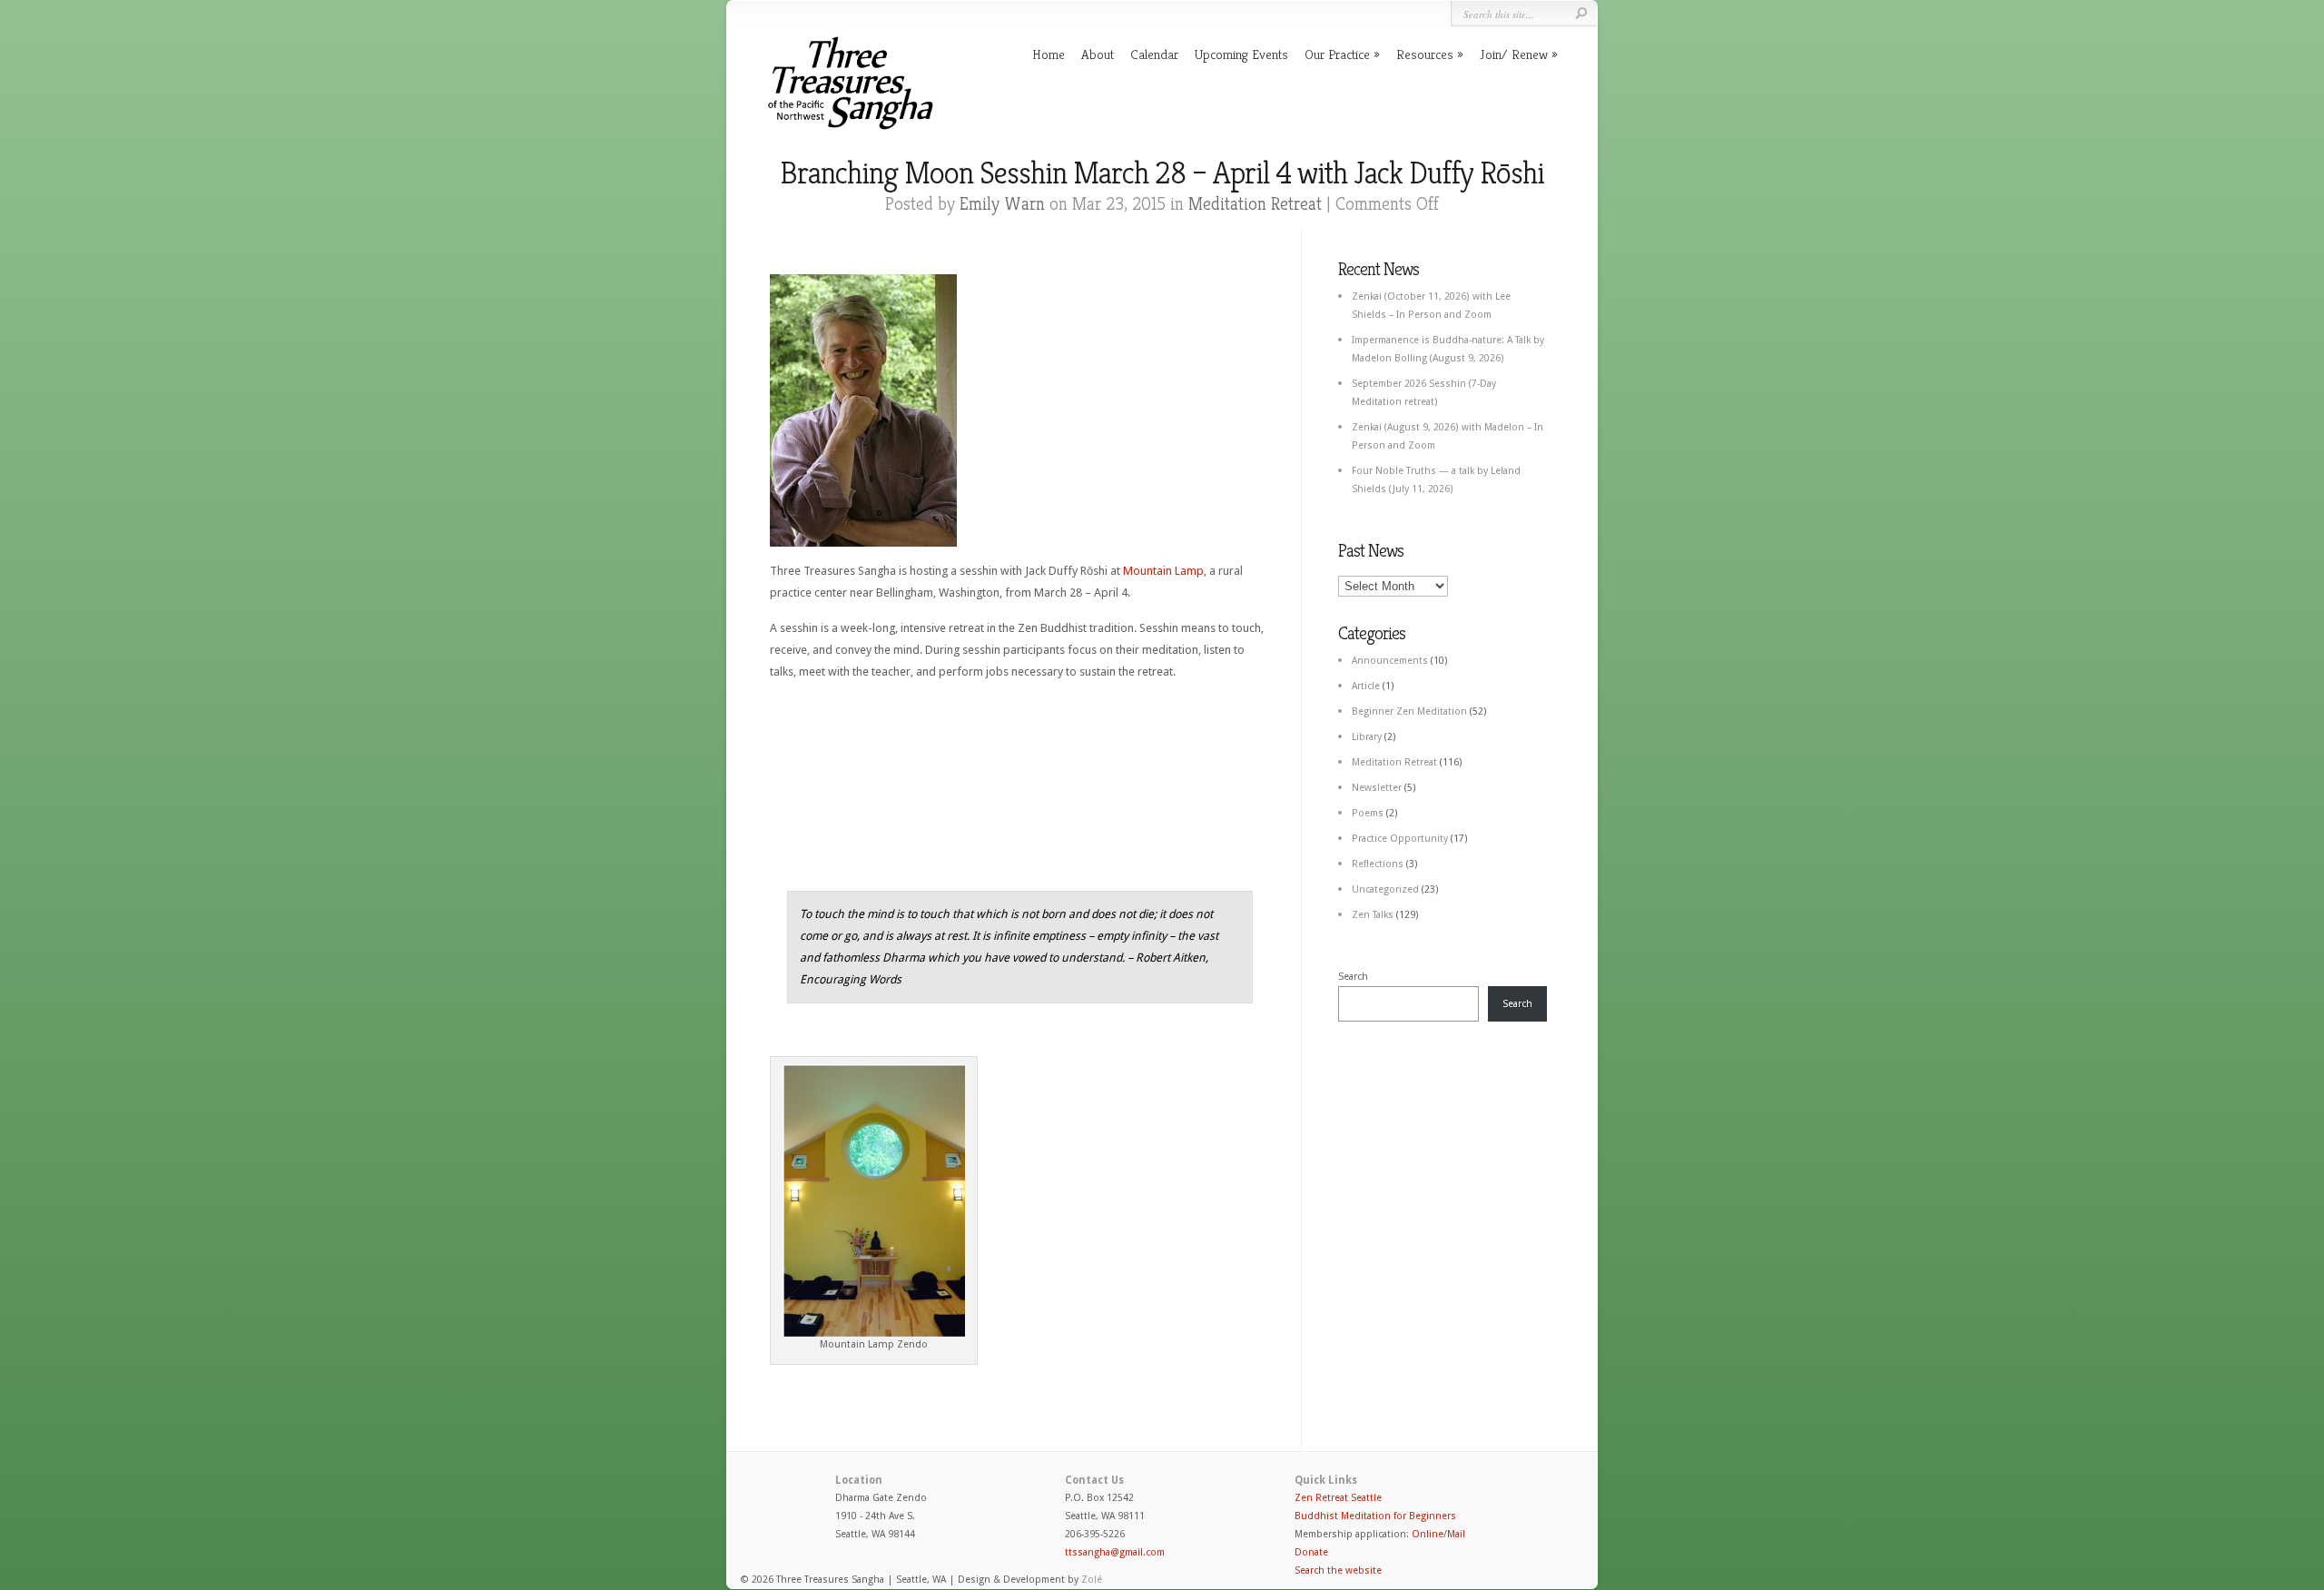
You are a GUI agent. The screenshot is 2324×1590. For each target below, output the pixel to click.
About (1098, 54)
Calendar (1154, 54)
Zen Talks (1373, 915)
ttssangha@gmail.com (1115, 1552)
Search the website (1338, 1570)
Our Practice (1337, 54)
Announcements (1390, 661)
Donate (1311, 1552)
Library (1367, 737)
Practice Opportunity (1400, 839)
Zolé (1092, 1580)
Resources (1425, 54)
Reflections (1378, 864)
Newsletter (1377, 788)
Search (1353, 977)
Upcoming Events (1241, 54)
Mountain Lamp (1163, 571)
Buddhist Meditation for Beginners (1375, 1516)
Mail (1456, 1534)
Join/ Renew (1514, 54)
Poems (1368, 813)
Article (1366, 686)
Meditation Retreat (1255, 204)
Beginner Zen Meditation (1409, 711)
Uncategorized (1385, 889)
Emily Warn (1002, 204)
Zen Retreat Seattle (1338, 1498)
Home (1049, 54)
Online (1428, 1534)
